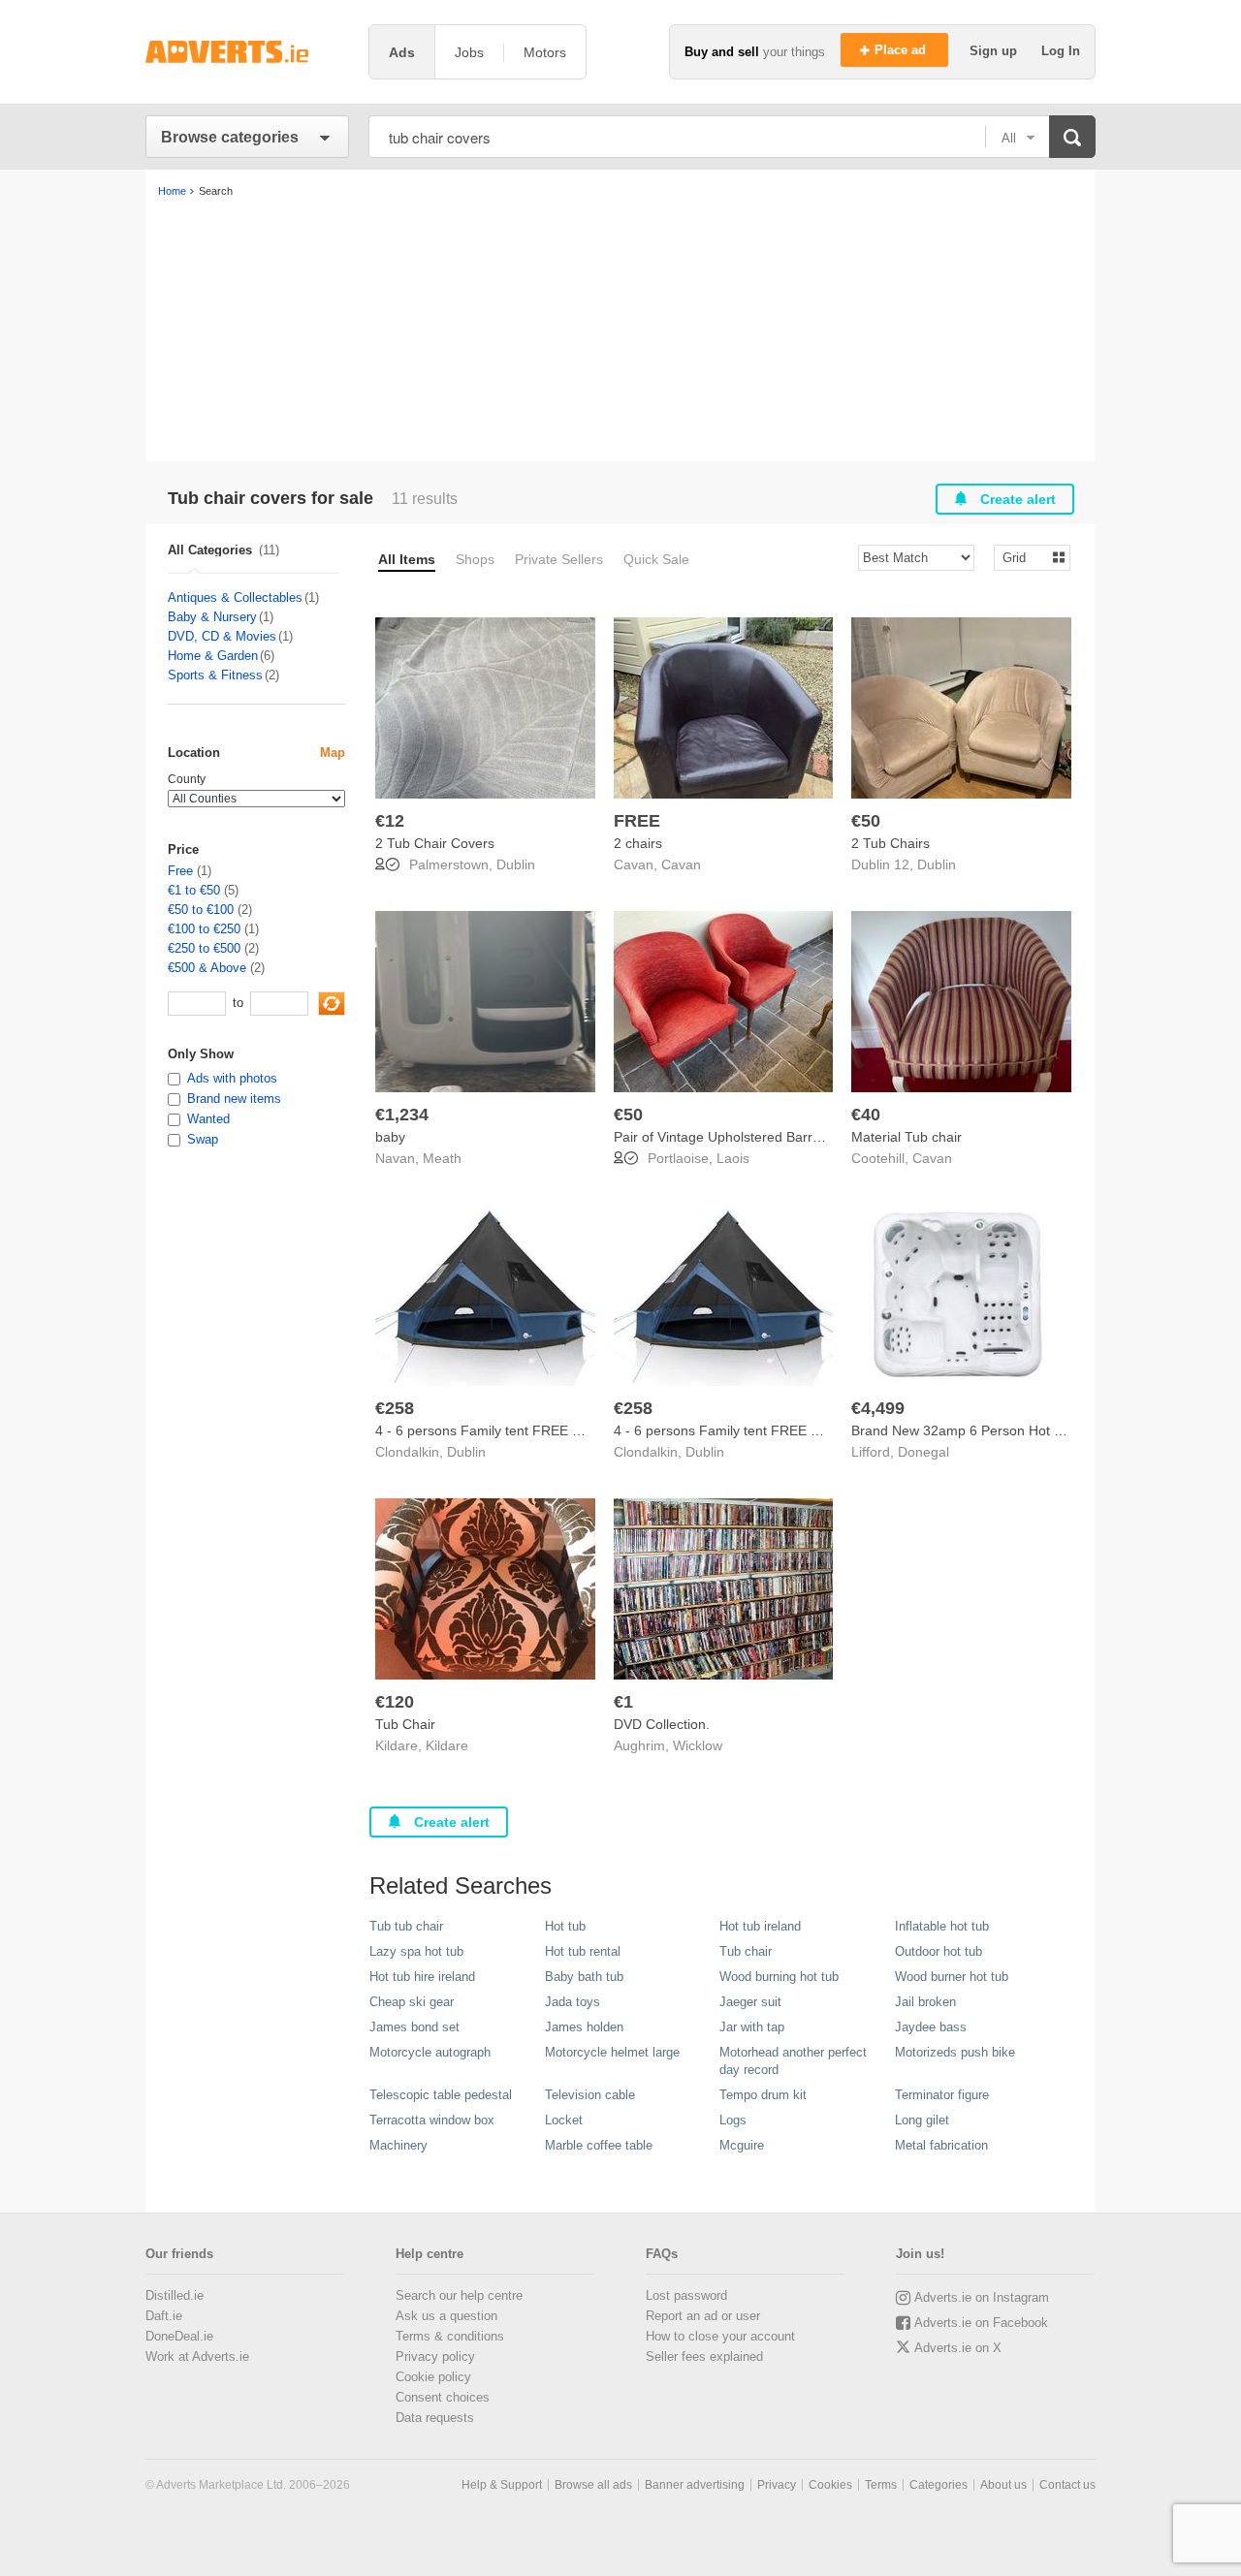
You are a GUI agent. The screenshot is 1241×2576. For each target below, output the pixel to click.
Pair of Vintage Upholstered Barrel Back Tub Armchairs (781, 1137)
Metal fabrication (941, 2145)
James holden (584, 2027)
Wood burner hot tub (952, 1977)
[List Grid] (1024, 557)
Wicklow (698, 1745)
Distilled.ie (175, 2295)
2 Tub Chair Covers (435, 843)
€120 (395, 1702)
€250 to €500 (204, 948)
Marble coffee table (599, 2145)
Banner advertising (695, 2485)
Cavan (681, 864)
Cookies (830, 2485)
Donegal (923, 1452)
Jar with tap (752, 2027)
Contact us (1067, 2485)
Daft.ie (164, 2316)
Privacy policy (435, 2356)
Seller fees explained (704, 2356)
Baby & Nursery (212, 617)
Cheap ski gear (412, 2002)
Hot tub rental (583, 1951)
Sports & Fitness (215, 675)
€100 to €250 (204, 929)
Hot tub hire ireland (422, 1977)
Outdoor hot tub (939, 1951)
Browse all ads (593, 2485)
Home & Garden (213, 656)
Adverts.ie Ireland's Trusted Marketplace (247, 52)
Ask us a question (446, 2316)
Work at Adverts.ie (197, 2356)
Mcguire (742, 2145)
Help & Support (502, 2485)
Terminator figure (942, 2095)
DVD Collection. (662, 1724)
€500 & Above (207, 968)
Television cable (590, 2095)
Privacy (777, 2485)
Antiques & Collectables (235, 597)
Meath (442, 1158)
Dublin (516, 864)
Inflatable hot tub (942, 1926)
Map (333, 753)
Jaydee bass (931, 2027)
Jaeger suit (750, 2002)
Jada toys (573, 2002)
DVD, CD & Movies (222, 636)
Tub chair (746, 1951)
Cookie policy (433, 2377)
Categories (939, 2485)
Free (180, 871)
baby (390, 1137)
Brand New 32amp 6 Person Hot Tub (964, 1430)
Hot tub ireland (760, 1926)
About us (1003, 2485)
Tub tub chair (406, 1926)
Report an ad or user (703, 2316)
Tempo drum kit (763, 2095)
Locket (564, 2120)
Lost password (686, 2295)
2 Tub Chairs (891, 843)
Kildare (447, 1745)
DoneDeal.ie (179, 2336)
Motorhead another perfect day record (793, 2061)
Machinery (398, 2145)
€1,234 (402, 1115)
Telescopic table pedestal (441, 2095)
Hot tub (565, 1926)
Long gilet (922, 2120)
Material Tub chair (907, 1137)
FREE (637, 821)
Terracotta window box (432, 2120)
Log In (1061, 51)
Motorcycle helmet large (612, 2052)
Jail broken (925, 2002)
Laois (733, 1158)
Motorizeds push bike (955, 2052)
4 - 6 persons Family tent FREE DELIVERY (507, 1430)
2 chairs (638, 843)
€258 (395, 1408)
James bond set (414, 2027)
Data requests (435, 2418)
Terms (881, 2485)
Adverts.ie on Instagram (982, 2297)
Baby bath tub (584, 1977)
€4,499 (878, 1408)
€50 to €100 (201, 910)
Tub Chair (405, 1724)
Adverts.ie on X (958, 2348)
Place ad (902, 50)
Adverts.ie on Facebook (981, 2323)
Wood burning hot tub (779, 1977)
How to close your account (720, 2336)
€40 (866, 1115)
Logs (733, 2120)
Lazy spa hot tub (416, 1951)
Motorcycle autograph (430, 2052)
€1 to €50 (194, 890)
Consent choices (443, 2397)
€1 (623, 1702)
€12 (390, 821)
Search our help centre (459, 2295)
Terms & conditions (450, 2336)
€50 (866, 821)
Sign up (995, 51)
